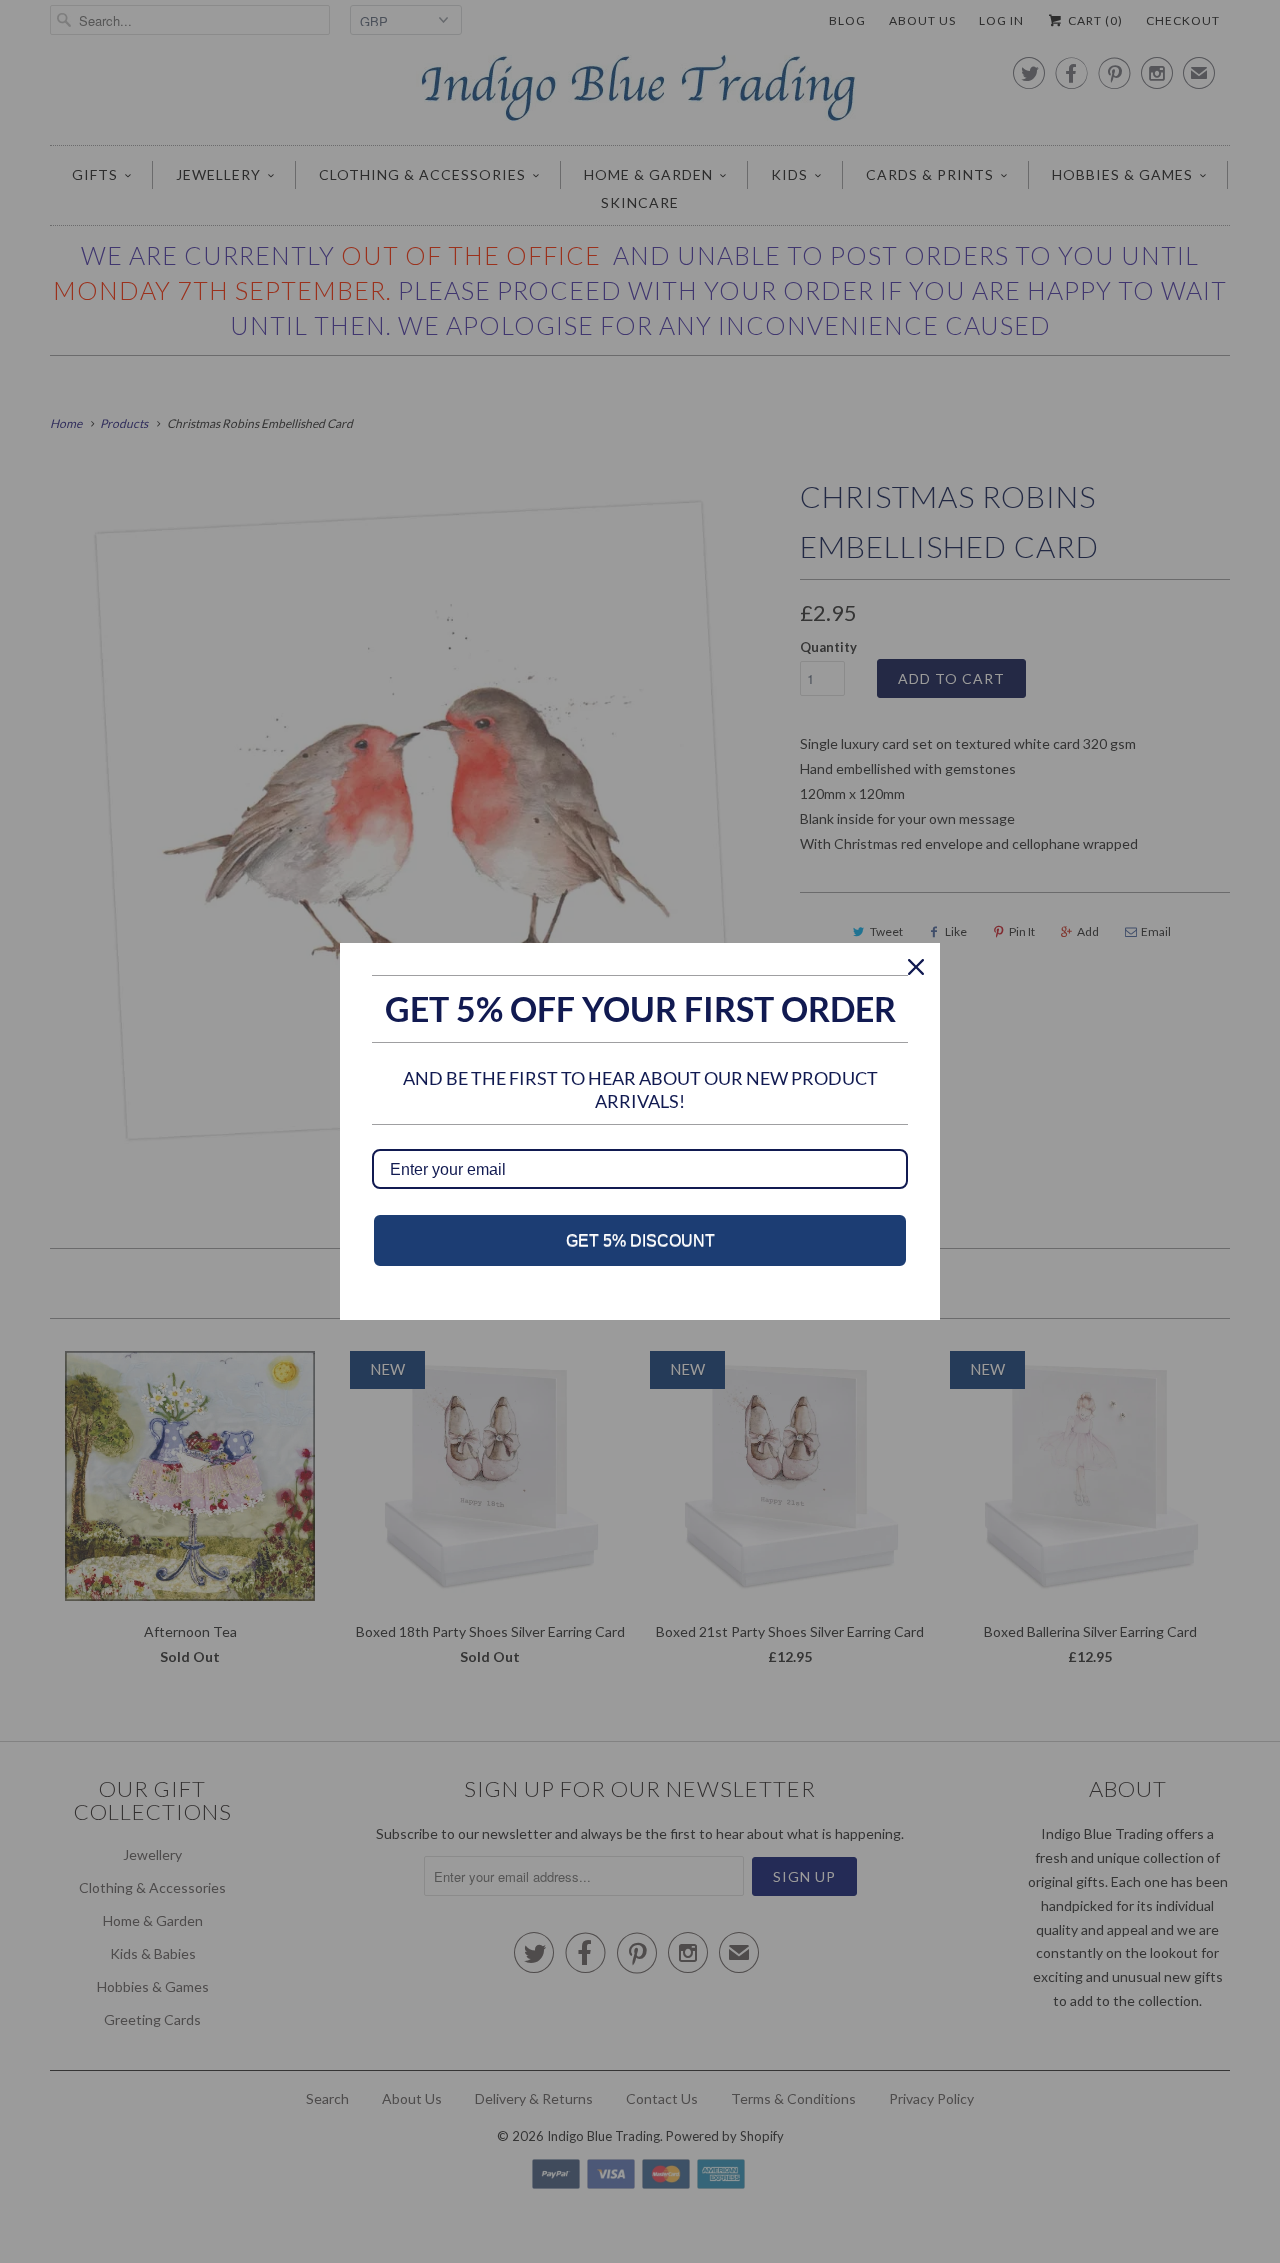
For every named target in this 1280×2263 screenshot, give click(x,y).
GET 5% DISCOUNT (640, 1240)
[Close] (916, 967)
